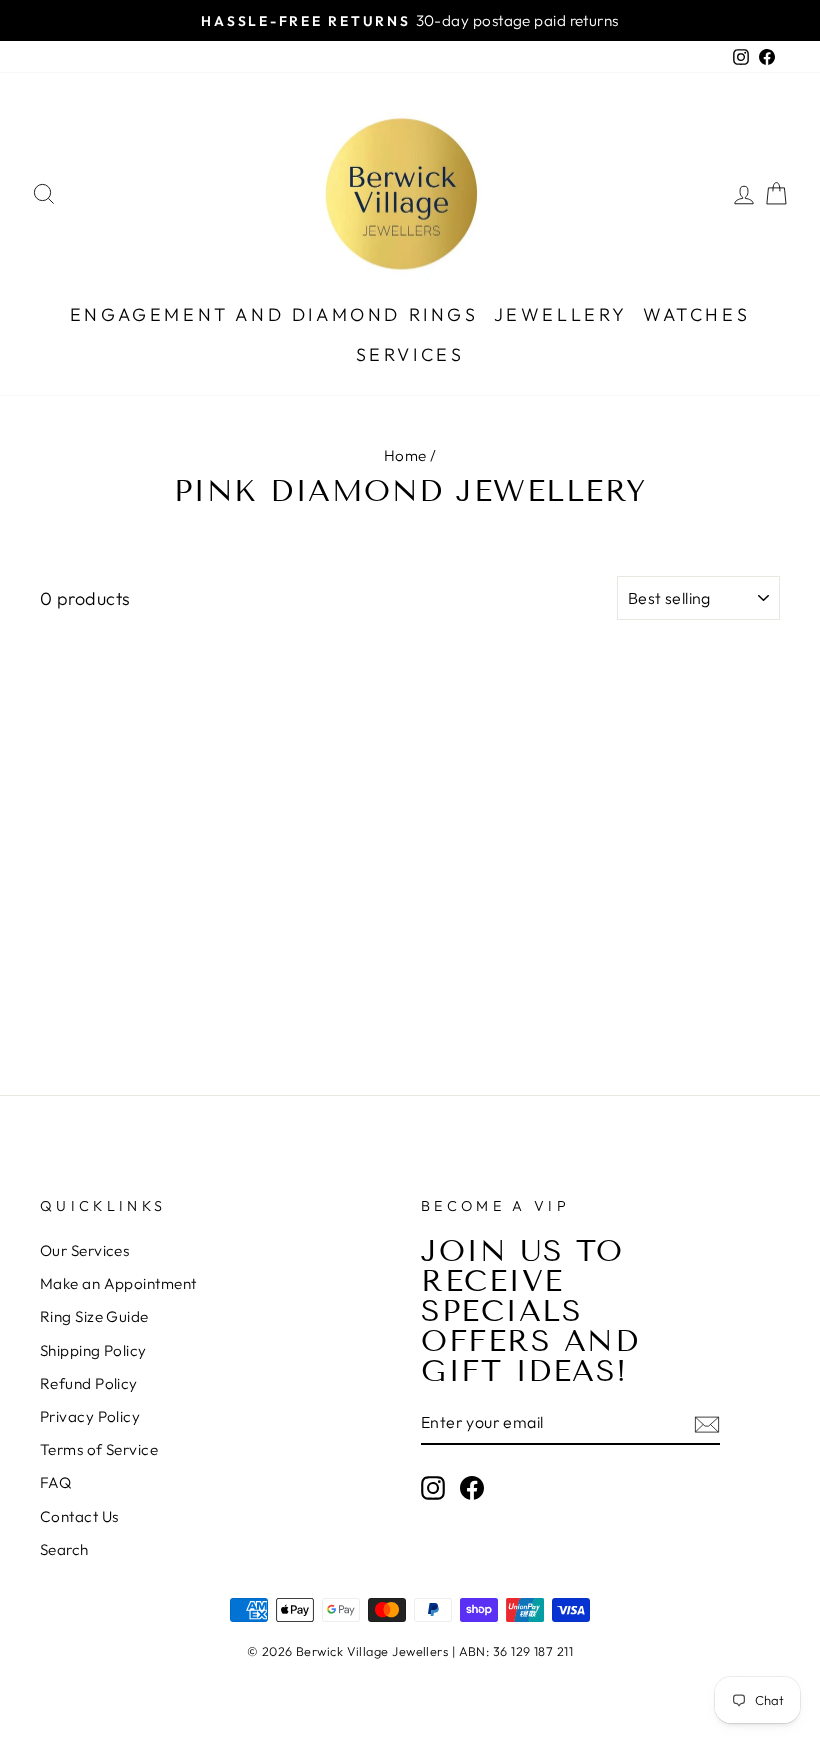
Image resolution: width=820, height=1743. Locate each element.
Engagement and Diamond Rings (274, 314)
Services (410, 354)
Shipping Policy (93, 1350)
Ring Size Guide (94, 1316)
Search (64, 1549)
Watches (696, 314)
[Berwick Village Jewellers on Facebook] (472, 1487)
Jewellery (561, 314)
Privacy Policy (90, 1416)
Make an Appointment (118, 1283)
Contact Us (79, 1516)
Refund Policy (89, 1383)
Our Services (84, 1250)
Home (405, 455)
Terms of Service (99, 1449)
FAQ (55, 1482)
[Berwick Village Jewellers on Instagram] (433, 1487)
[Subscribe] (707, 1423)
